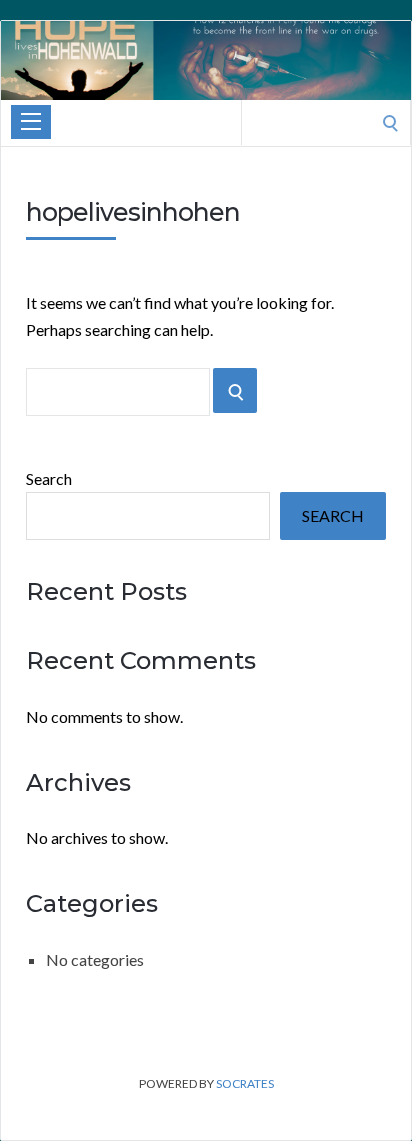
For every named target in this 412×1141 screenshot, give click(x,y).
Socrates (245, 1083)
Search (49, 478)
